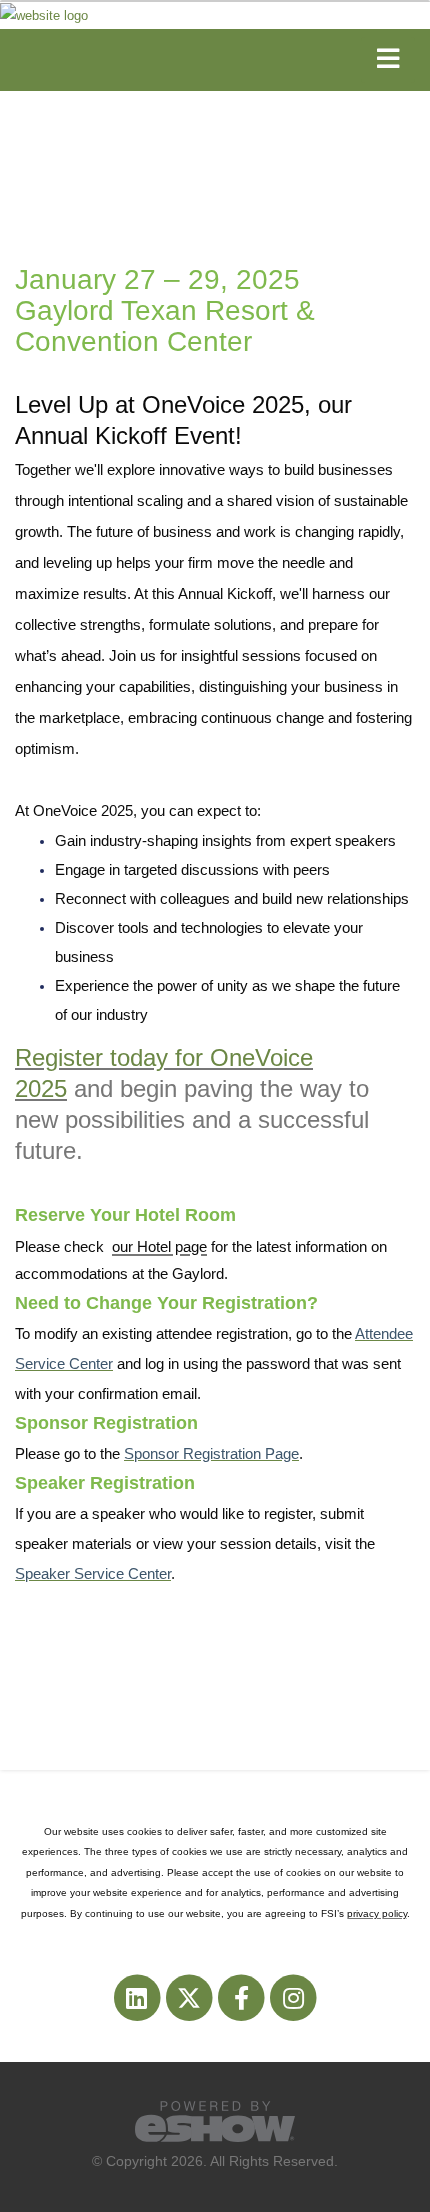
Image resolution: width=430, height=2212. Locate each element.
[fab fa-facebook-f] (243, 1997)
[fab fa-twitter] (190, 1997)
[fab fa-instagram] (293, 1997)
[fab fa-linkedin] (138, 1997)
